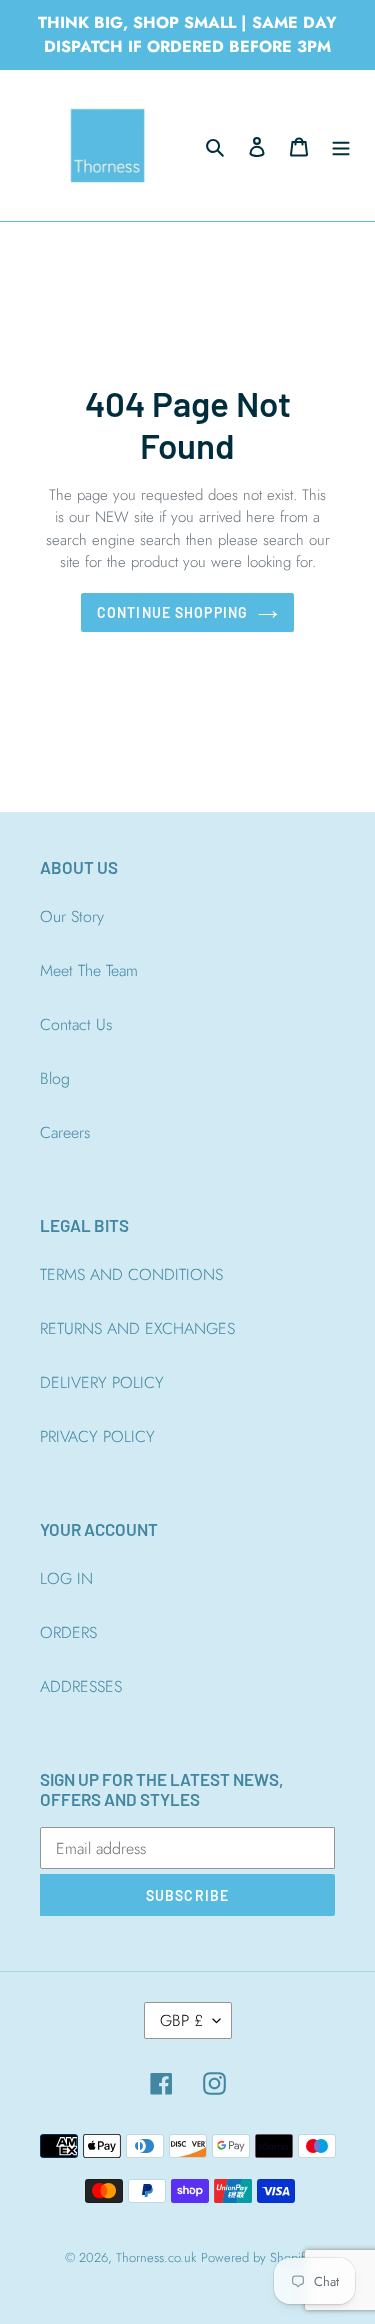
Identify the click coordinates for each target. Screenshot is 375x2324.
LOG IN (66, 1578)
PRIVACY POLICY (97, 1436)
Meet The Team (89, 970)
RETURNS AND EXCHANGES (137, 1328)
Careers (65, 1132)
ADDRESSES (81, 1686)
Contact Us (76, 1024)
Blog (55, 1078)
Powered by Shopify (256, 2257)
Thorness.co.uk (156, 2257)
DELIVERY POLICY (102, 1382)
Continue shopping (172, 612)
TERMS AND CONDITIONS (131, 1274)
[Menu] (341, 146)
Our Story (72, 916)
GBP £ (181, 2020)
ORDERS (68, 1632)
